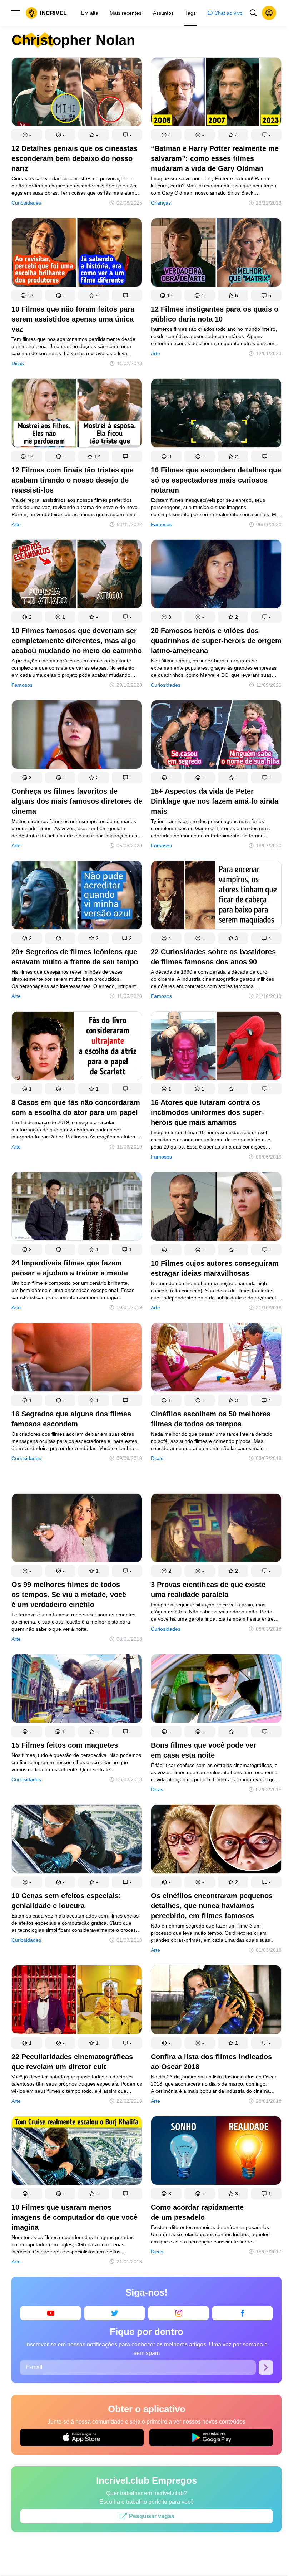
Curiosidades (26, 203)
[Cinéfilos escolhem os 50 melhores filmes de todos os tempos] (216, 1359)
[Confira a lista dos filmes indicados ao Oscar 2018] (216, 2001)
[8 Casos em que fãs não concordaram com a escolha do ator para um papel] (77, 1047)
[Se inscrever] (266, 2367)
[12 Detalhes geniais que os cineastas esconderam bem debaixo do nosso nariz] (77, 93)
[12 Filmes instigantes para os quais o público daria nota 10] (216, 254)
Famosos (161, 524)
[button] (27, 135)
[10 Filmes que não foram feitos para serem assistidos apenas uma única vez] (77, 254)
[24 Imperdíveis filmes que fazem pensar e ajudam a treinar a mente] (77, 1208)
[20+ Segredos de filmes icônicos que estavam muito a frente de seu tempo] (77, 897)
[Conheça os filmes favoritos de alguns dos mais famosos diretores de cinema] (77, 736)
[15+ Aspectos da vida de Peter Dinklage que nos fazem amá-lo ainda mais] (216, 736)
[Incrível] (46, 13)
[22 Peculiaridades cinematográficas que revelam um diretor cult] (77, 2001)
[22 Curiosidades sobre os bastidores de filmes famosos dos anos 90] (216, 897)
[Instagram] (178, 2313)
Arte (155, 353)
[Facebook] (242, 2313)
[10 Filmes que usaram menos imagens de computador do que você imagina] (77, 2152)
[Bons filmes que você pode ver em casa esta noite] (216, 1690)
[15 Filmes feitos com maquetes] (77, 1690)
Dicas (18, 363)
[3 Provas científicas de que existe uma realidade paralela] (216, 1529)
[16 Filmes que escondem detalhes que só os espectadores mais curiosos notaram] (216, 414)
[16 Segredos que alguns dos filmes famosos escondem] (77, 1359)
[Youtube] (51, 2313)
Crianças (161, 203)
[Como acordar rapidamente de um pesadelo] (216, 2152)
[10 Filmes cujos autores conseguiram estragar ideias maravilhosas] (216, 1208)
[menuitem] (90, 13)
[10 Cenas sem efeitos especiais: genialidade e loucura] (77, 1840)
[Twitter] (115, 2313)
